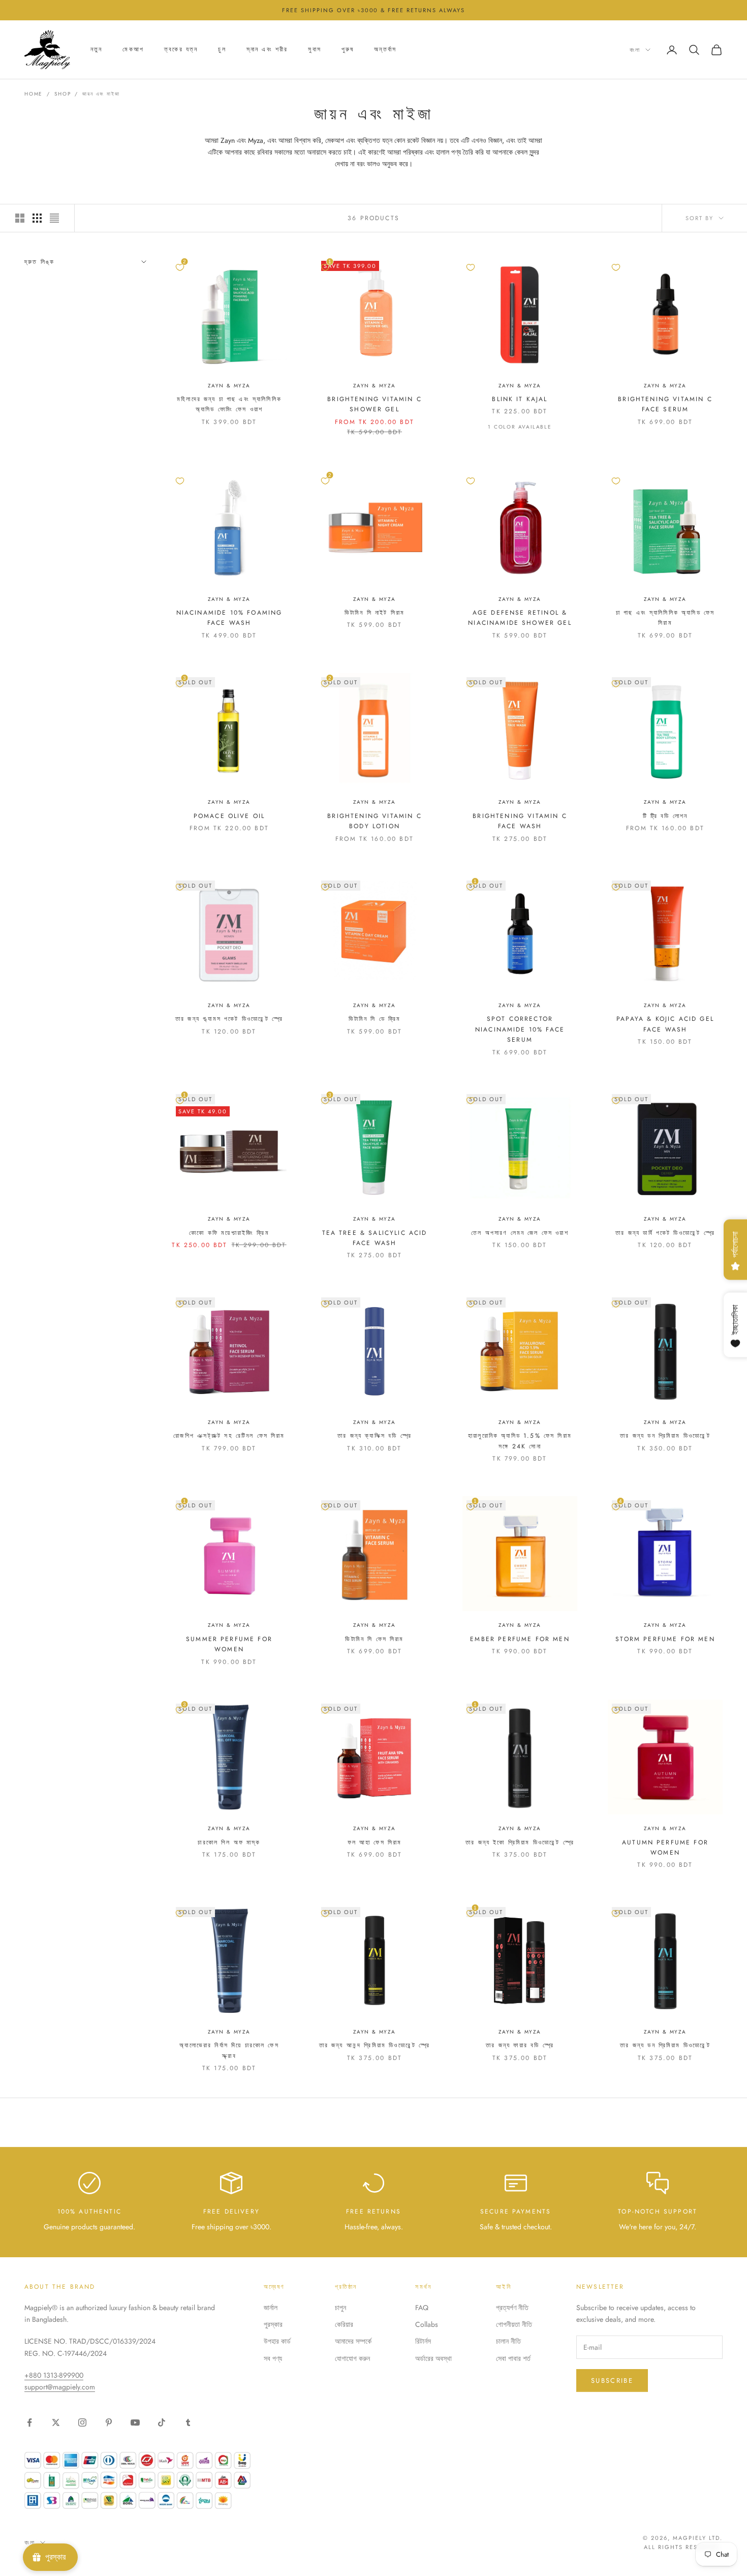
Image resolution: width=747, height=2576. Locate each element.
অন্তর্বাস (385, 50)
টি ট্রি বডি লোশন (665, 816)
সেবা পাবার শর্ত (513, 2358)
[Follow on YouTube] (135, 2422)
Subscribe (612, 2381)
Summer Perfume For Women (229, 1644)
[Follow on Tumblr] (188, 2422)
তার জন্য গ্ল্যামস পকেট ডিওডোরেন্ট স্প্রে (229, 1019)
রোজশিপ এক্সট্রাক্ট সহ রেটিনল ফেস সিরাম (229, 1436)
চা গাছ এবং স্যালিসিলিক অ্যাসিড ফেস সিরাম (665, 618)
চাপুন (340, 2308)
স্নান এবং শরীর (267, 50)
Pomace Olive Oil (229, 816)
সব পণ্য (273, 2358)
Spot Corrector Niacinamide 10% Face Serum (520, 1029)
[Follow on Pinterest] (109, 2422)
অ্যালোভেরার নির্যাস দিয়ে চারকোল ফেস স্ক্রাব (229, 2050)
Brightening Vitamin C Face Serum (665, 404)
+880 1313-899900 (54, 2375)
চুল (222, 50)
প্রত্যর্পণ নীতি (512, 2308)
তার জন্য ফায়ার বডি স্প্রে (520, 2045)
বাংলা (635, 50)
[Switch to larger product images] (20, 218)
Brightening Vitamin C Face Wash (520, 821)
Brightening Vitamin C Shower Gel (374, 404)
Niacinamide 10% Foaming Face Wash (229, 618)
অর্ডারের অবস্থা (433, 2358)
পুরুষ (348, 50)
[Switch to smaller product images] (37, 218)
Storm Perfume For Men (665, 1639)
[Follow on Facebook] (29, 2422)
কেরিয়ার (344, 2324)
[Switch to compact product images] (54, 218)
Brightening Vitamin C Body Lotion (374, 821)
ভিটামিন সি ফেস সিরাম (374, 1639)
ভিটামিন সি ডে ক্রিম (375, 1019)
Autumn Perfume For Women (665, 1847)
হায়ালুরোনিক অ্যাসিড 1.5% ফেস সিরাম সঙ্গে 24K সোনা (520, 1441)
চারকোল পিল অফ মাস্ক (229, 1842)
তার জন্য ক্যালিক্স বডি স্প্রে (375, 1436)
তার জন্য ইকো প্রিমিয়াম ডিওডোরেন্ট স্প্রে (520, 1842)
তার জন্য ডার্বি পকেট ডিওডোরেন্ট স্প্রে (665, 1233)
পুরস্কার (273, 2324)
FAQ (422, 2308)
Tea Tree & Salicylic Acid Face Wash (375, 1238)
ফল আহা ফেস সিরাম (375, 1842)
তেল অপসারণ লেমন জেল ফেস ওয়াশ (520, 1233)
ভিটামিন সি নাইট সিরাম (375, 613)
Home (34, 94)
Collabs (427, 2324)
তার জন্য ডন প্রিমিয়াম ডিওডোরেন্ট (665, 1436)
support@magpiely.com (60, 2387)
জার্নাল (271, 2308)
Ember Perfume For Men (520, 1639)
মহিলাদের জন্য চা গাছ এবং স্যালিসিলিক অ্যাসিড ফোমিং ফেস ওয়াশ (229, 404)
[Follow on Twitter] (56, 2422)
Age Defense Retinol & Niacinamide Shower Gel (520, 618)
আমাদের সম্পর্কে (353, 2341)
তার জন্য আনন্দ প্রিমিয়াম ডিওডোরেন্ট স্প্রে (375, 2045)
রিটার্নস (423, 2341)
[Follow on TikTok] (162, 2422)
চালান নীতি (508, 2341)
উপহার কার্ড (277, 2341)
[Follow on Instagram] (82, 2422)
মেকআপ (133, 50)
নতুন (96, 50)
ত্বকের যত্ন (181, 50)
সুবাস (314, 50)
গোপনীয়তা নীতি (514, 2324)
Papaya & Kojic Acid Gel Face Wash (665, 1024)
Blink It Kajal (520, 399)
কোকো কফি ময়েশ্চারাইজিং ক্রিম (229, 1233)
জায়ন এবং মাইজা (101, 94)
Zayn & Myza (229, 386)
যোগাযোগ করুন (352, 2358)
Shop (63, 94)
